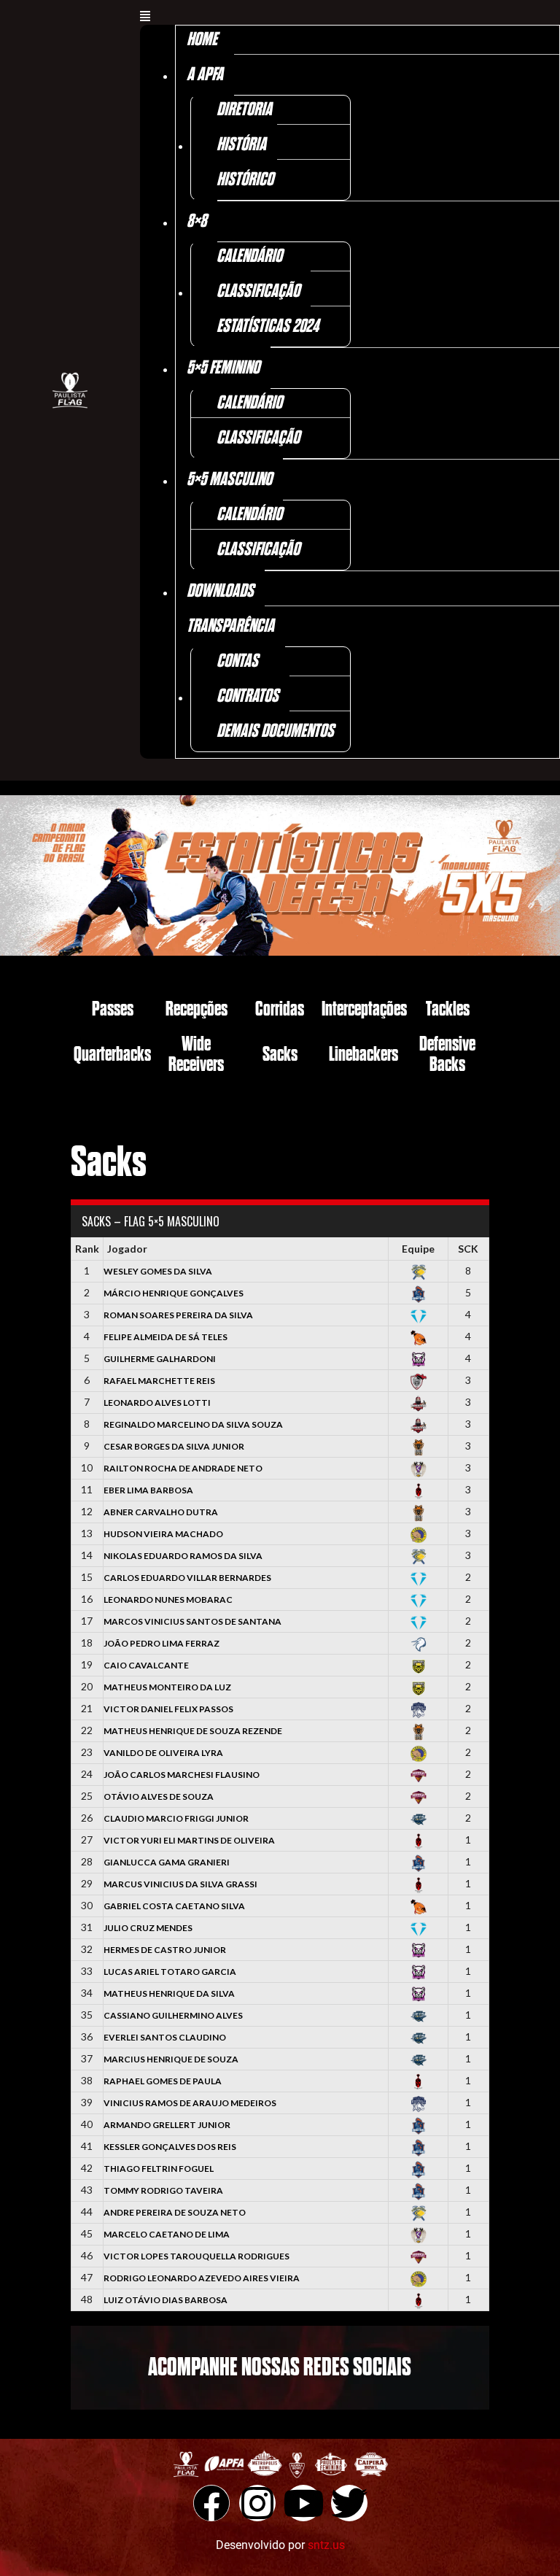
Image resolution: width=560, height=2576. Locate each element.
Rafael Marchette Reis (159, 1381)
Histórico (245, 180)
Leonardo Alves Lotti (157, 1403)
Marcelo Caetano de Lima (167, 2234)
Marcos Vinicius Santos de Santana (192, 1621)
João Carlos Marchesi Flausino (182, 1775)
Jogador (127, 1249)
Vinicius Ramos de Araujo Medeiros (190, 2103)
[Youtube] (303, 2503)
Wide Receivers (196, 1055)
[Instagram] (257, 2503)
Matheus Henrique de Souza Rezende (193, 1731)
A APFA (205, 75)
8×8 (197, 221)
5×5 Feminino (223, 368)
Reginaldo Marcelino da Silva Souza (193, 1424)
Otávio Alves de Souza (159, 1796)
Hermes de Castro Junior (165, 1950)
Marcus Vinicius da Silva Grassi (180, 1884)
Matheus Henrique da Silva (169, 1993)
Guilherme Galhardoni (160, 1359)
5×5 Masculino (229, 480)
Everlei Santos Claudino (165, 2037)
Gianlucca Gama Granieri (167, 1862)
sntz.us (326, 2545)
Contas (237, 661)
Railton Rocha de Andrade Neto (183, 1468)
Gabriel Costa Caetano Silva (174, 1906)
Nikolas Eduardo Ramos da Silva (183, 1556)
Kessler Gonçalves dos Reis (170, 2147)
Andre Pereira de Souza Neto (175, 2212)
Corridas (280, 1009)
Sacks (280, 1055)
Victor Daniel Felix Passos (168, 1709)
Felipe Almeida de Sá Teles (166, 1337)
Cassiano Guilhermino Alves (173, 2015)
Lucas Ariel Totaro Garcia (170, 1972)
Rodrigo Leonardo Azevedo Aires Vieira (202, 2278)
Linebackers (363, 1055)
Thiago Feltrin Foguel (159, 2169)
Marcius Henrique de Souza (171, 2059)
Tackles (448, 1009)
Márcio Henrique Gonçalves (174, 1293)
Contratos (248, 696)
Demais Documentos (275, 731)
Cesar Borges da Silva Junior (174, 1446)
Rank (87, 1249)
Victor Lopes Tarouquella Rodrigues (197, 2256)
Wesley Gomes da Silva (158, 1271)
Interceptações (364, 1009)
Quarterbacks (112, 1055)
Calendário (249, 256)
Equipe (418, 1249)
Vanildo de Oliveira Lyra (163, 1753)
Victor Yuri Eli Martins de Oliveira (189, 1840)
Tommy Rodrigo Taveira (163, 2190)
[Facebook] (211, 2503)
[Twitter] (349, 2503)
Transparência (230, 626)
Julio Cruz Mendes (148, 1928)
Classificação (258, 291)
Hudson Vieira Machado (163, 1534)
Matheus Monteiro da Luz (167, 1687)
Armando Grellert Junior (167, 2125)
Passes (113, 1009)
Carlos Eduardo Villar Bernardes (187, 1578)
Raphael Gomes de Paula (163, 2081)
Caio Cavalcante (146, 1665)
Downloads (220, 591)
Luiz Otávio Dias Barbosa (166, 2300)
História (241, 145)
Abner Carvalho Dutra (161, 1512)
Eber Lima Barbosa (148, 1490)
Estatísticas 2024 (268, 326)
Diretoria (244, 110)
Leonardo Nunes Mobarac (168, 1600)
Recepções (197, 1009)
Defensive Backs (447, 1055)
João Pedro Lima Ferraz (162, 1643)
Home (202, 40)
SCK (468, 1249)
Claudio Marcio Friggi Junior (176, 1818)
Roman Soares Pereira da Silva (178, 1315)
